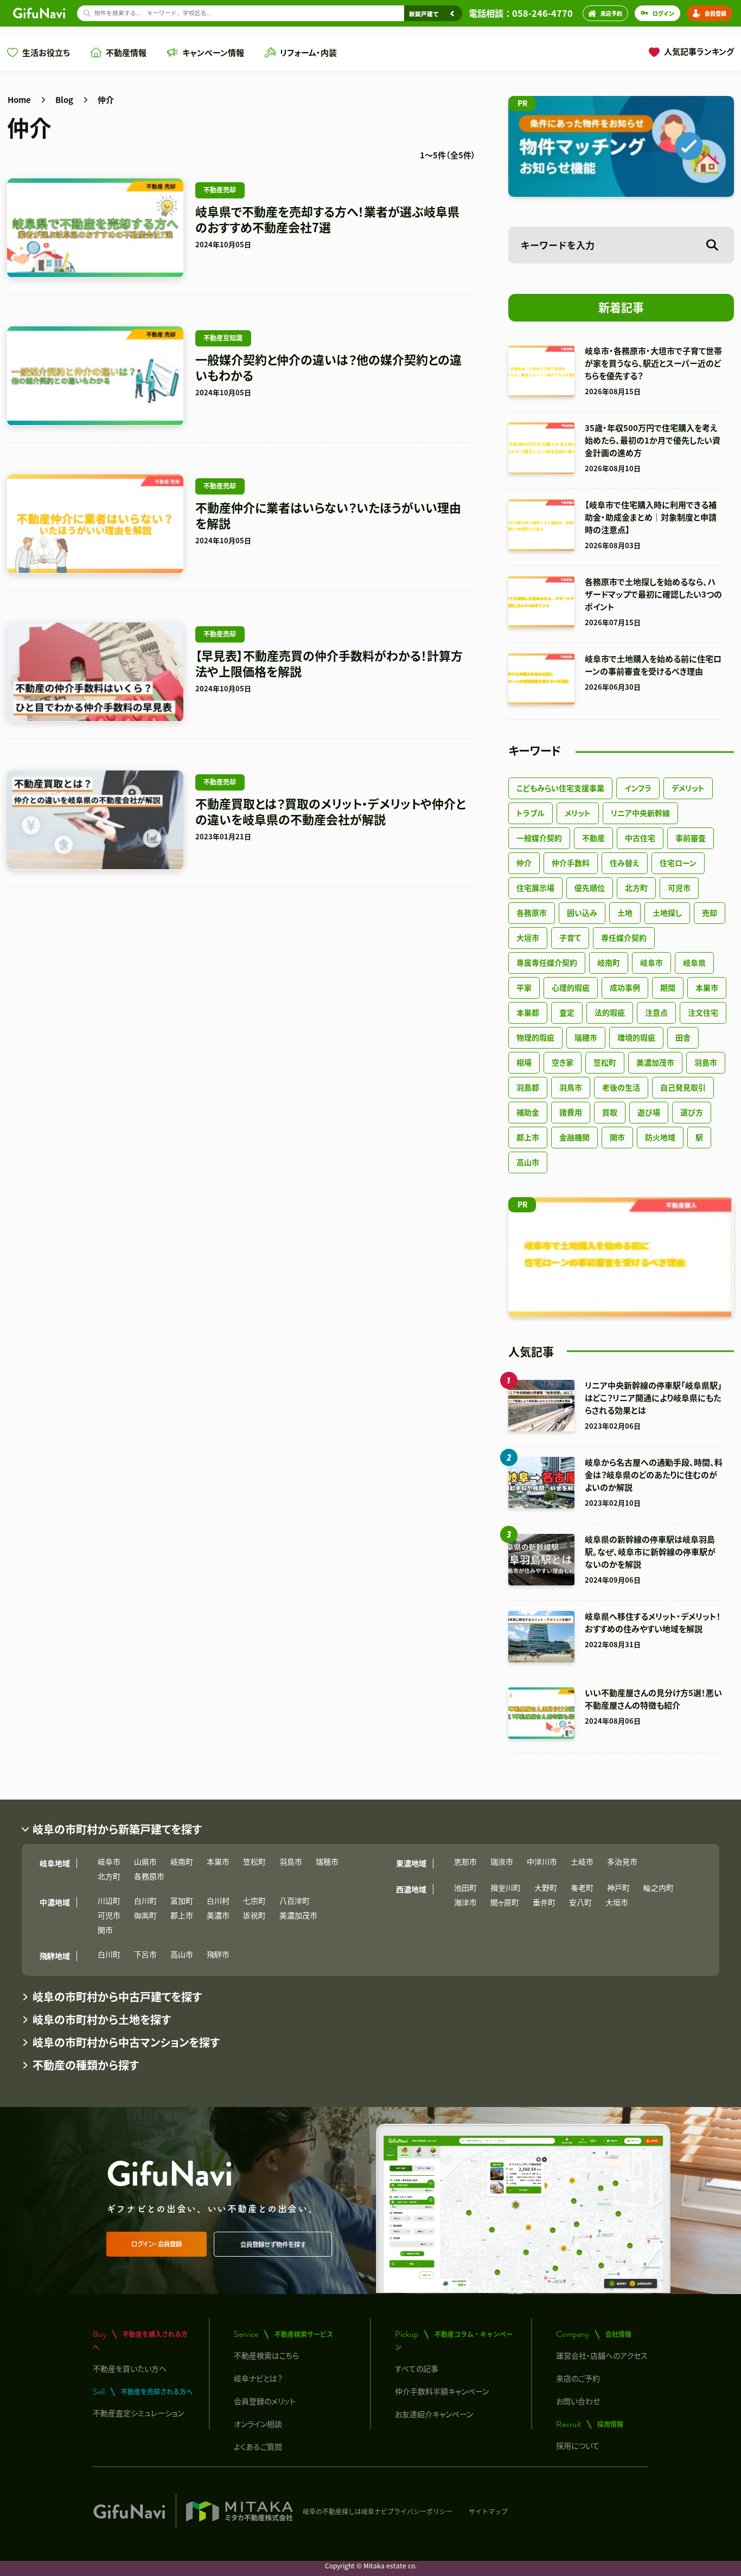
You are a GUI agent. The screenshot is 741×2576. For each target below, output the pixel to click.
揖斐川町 (506, 1887)
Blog (64, 99)
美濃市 (218, 1915)
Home (19, 99)
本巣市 (707, 987)
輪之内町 (659, 1887)
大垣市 (528, 937)
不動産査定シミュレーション (138, 2413)
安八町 (580, 1902)
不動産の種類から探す (86, 2065)
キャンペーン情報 (213, 52)
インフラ (638, 788)
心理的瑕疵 (571, 987)
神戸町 (618, 1887)
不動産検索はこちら (266, 2355)
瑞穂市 (586, 1037)
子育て (570, 937)
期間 (668, 987)
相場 (524, 1062)
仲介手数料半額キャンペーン (442, 2391)
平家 (524, 987)
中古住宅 (640, 838)
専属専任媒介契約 (547, 962)
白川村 (218, 1900)
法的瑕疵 (610, 1012)
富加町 (182, 1900)
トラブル (531, 813)
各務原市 (532, 913)
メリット (578, 813)
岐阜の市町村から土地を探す (102, 2019)
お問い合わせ (578, 2401)
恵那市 (465, 1861)
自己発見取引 (683, 1087)
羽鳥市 (571, 1087)
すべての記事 (417, 2368)
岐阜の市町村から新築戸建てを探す (117, 1829)
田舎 (683, 1037)
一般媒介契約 (539, 838)
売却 (710, 913)
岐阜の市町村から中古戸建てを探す (117, 1997)
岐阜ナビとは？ (258, 2378)
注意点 (656, 1012)
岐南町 (609, 962)
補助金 (528, 1112)
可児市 (679, 888)
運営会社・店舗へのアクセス (602, 2355)
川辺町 (109, 1900)
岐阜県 (694, 962)
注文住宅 (703, 1012)
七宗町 (254, 1900)
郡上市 (528, 1137)
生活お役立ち (46, 52)
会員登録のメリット (265, 2401)
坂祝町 (254, 1915)
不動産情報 (126, 52)
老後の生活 (621, 1087)
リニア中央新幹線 (640, 813)
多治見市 (622, 1861)
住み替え (625, 863)
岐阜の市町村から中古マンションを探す (126, 2042)
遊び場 (649, 1112)
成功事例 (625, 987)
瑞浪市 (502, 1861)
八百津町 (295, 1900)
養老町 (582, 1887)
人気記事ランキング (699, 51)
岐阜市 (651, 962)
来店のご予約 (578, 2378)
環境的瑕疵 (636, 1037)
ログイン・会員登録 (156, 2244)
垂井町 (544, 1902)
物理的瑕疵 (535, 1037)
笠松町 (605, 1062)
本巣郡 (528, 1012)
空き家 (563, 1062)
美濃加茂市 (655, 1062)
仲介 (106, 99)
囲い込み (582, 913)
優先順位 (590, 888)
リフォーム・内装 (308, 52)
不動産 (593, 838)
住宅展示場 (535, 888)
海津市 (465, 1902)
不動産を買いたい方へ (130, 2368)
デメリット (688, 788)
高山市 (528, 1162)
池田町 (465, 1887)
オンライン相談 (258, 2424)
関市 (617, 1137)
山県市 (145, 1861)
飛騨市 (218, 1954)
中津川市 (542, 1861)
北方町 (636, 888)
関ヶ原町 (505, 1902)
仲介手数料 (571, 863)
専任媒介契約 (624, 937)
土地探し (667, 913)
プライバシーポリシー (420, 2511)
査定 (567, 1012)
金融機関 (574, 1137)
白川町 (145, 1900)
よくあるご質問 (258, 2446)
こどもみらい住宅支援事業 (560, 788)
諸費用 (571, 1112)
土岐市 (582, 1861)
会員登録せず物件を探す (273, 2244)
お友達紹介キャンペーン (434, 2414)
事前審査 (691, 838)
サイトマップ (488, 2511)
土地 (625, 913)
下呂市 (145, 1954)
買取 (610, 1112)
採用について (578, 2445)
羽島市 (706, 1062)
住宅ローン (678, 863)
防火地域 (660, 1137)
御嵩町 (145, 1915)
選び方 (692, 1112)
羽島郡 (528, 1087)
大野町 (546, 1887)
